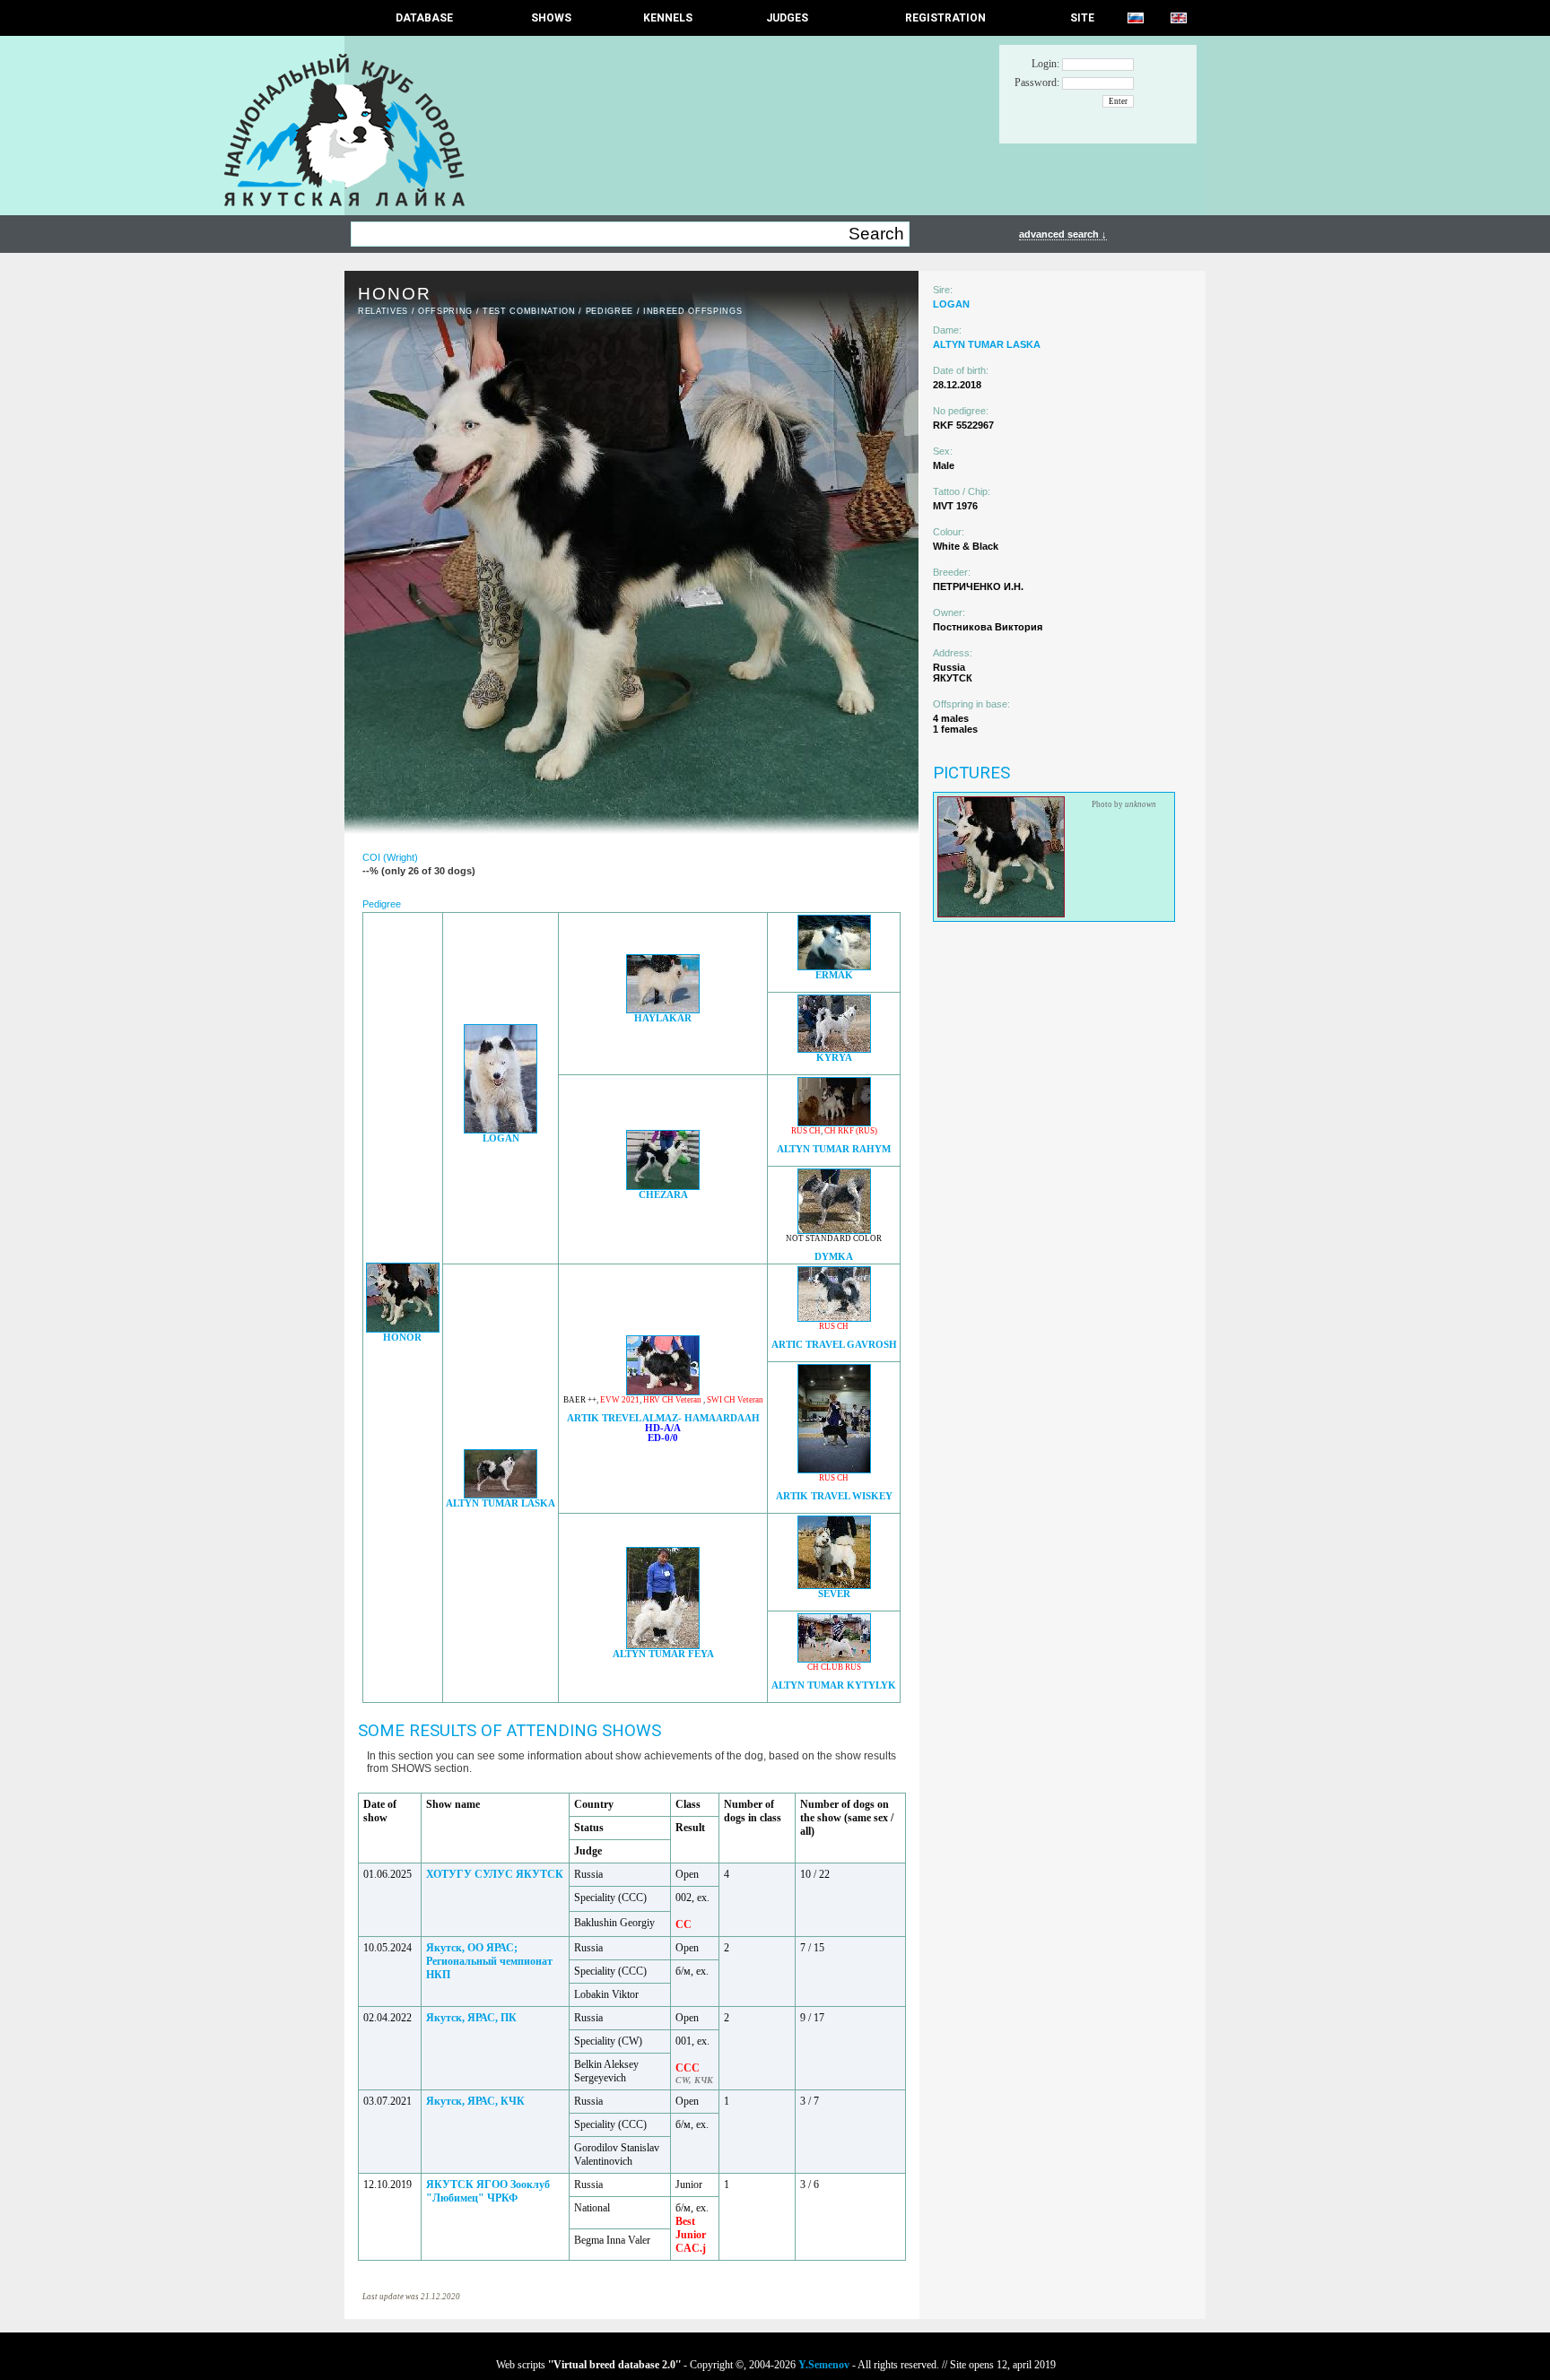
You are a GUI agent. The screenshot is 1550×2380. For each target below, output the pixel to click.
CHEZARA (663, 1195)
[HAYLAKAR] (663, 1008)
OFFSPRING (445, 311)
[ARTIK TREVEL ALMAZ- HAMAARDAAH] (663, 1390)
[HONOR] (403, 1328)
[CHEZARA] (663, 1185)
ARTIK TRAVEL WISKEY (834, 1496)
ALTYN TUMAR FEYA (663, 1654)
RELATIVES (383, 311)
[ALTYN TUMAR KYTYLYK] (834, 1658)
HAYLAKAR (663, 1018)
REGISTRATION (945, 18)
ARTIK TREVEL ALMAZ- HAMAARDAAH (663, 1418)
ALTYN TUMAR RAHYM (834, 1149)
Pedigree (610, 311)
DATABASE (424, 18)
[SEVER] (834, 1584)
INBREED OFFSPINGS (692, 311)
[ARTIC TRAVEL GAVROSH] (834, 1317)
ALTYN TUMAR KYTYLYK (834, 1685)
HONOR (402, 1338)
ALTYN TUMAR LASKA (501, 1503)
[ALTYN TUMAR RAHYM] (834, 1121)
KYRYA (834, 1058)
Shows (551, 18)
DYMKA (834, 1257)
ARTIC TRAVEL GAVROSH (834, 1345)
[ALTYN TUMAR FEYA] (663, 1644)
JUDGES (787, 18)
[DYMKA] (834, 1229)
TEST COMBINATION (529, 311)
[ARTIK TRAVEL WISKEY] (834, 1468)
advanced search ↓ (1063, 234)
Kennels (668, 18)
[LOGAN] (501, 1129)
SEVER (834, 1594)
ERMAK (834, 975)
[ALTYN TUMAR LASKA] (501, 1494)
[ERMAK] (834, 965)
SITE (1082, 18)
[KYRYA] (834, 1048)
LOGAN (501, 1138)
